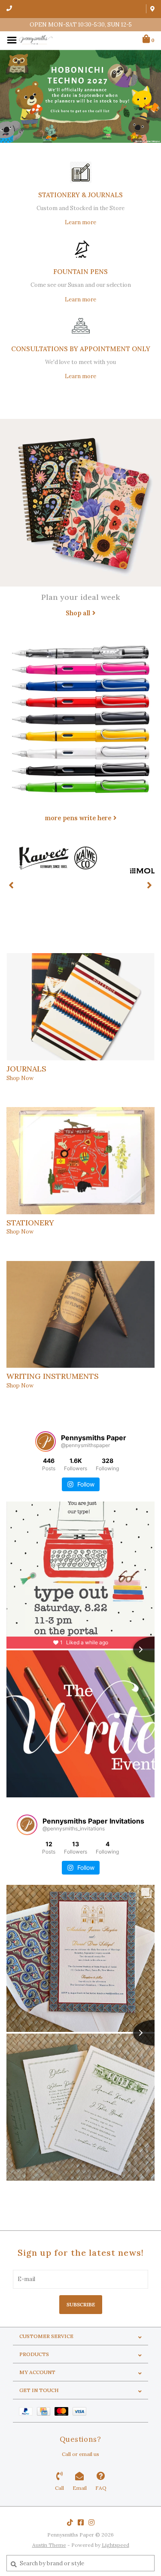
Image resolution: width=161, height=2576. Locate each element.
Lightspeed (115, 2545)
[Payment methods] (28, 2411)
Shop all (78, 613)
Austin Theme (49, 2545)
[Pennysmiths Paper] (36, 40)
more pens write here (78, 818)
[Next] (150, 885)
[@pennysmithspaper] (46, 1441)
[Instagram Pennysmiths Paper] (91, 2522)
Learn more (80, 222)
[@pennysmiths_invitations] (27, 1825)
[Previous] (11, 885)
